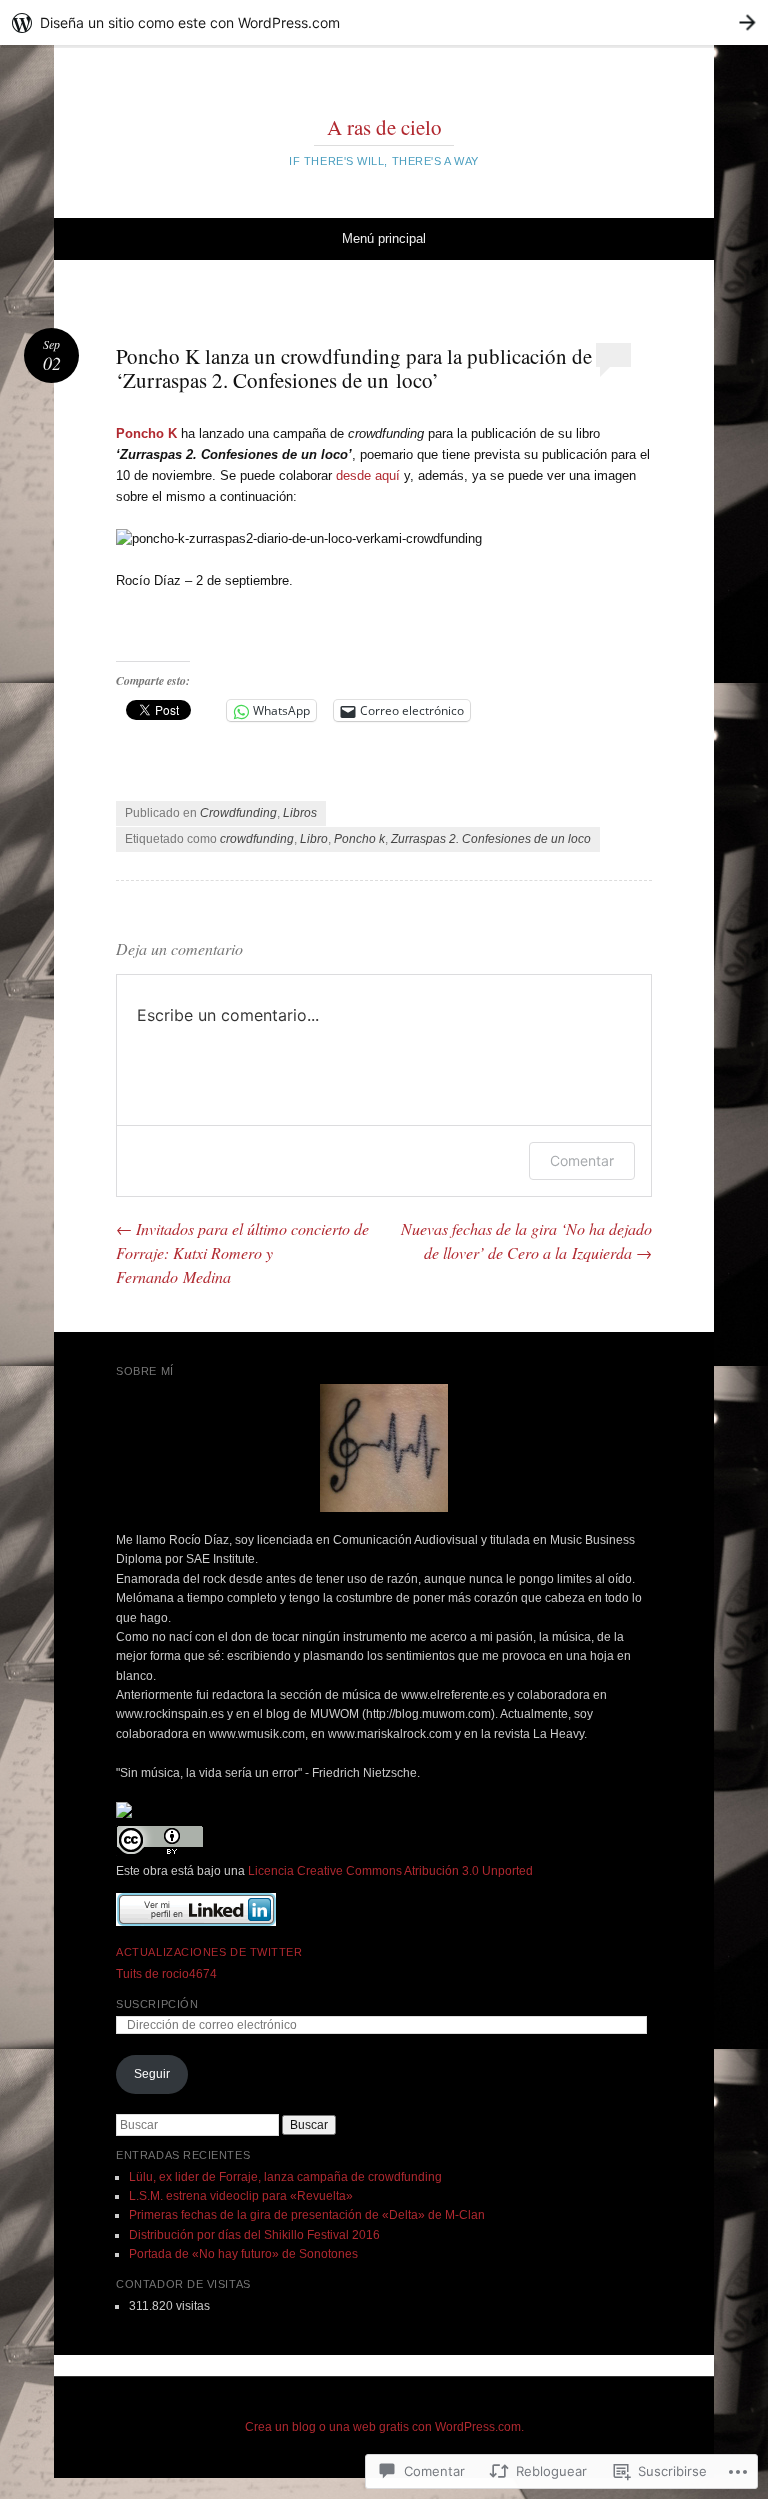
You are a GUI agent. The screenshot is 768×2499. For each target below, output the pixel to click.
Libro (314, 839)
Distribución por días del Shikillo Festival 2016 (254, 2235)
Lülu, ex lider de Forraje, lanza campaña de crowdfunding (285, 2177)
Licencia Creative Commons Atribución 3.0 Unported (390, 1871)
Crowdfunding (238, 813)
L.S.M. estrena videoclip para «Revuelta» (241, 2196)
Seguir (152, 2074)
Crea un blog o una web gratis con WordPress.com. (384, 2427)
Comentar (582, 1160)
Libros (300, 813)
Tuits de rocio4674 (166, 1974)
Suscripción (157, 2004)
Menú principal (384, 238)
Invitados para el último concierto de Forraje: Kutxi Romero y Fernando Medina (242, 1252)
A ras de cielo (384, 127)
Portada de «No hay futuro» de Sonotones (243, 2254)
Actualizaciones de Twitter (209, 1952)
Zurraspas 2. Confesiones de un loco (491, 839)
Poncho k (359, 839)
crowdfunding (257, 839)
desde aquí (368, 475)
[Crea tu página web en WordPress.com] (384, 22)
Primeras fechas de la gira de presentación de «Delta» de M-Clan (307, 2215)
